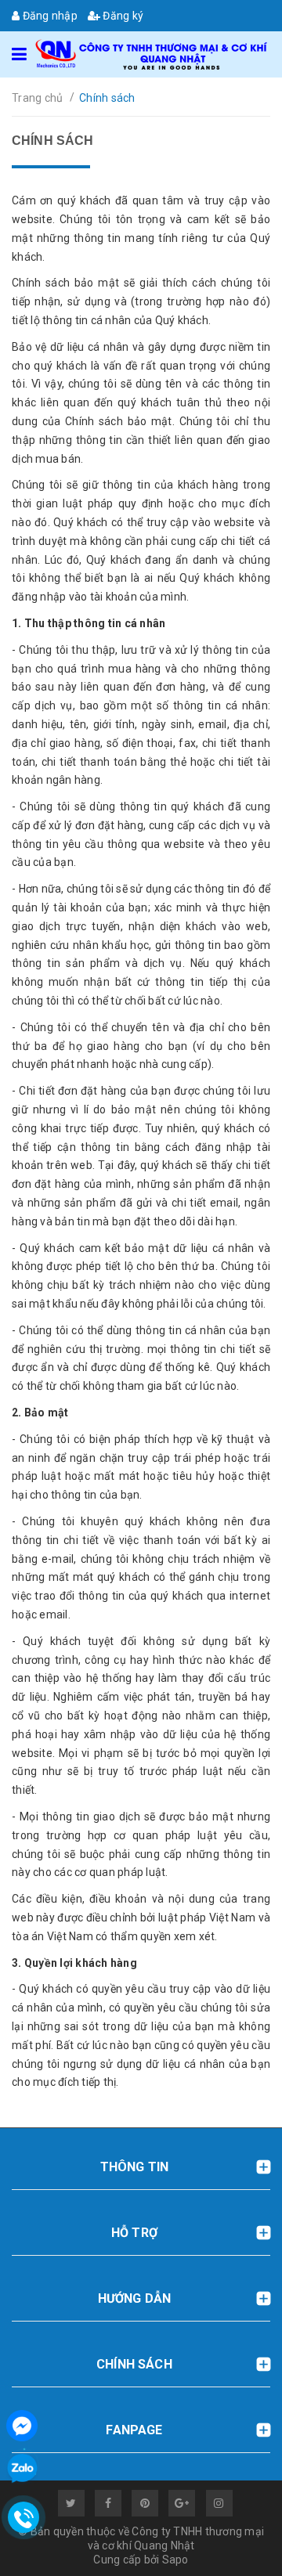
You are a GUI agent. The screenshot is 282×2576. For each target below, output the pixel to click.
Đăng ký (122, 16)
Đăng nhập (49, 16)
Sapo (175, 2560)
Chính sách (53, 141)
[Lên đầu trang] (235, 2545)
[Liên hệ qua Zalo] (22, 2469)
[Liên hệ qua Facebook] (22, 2424)
